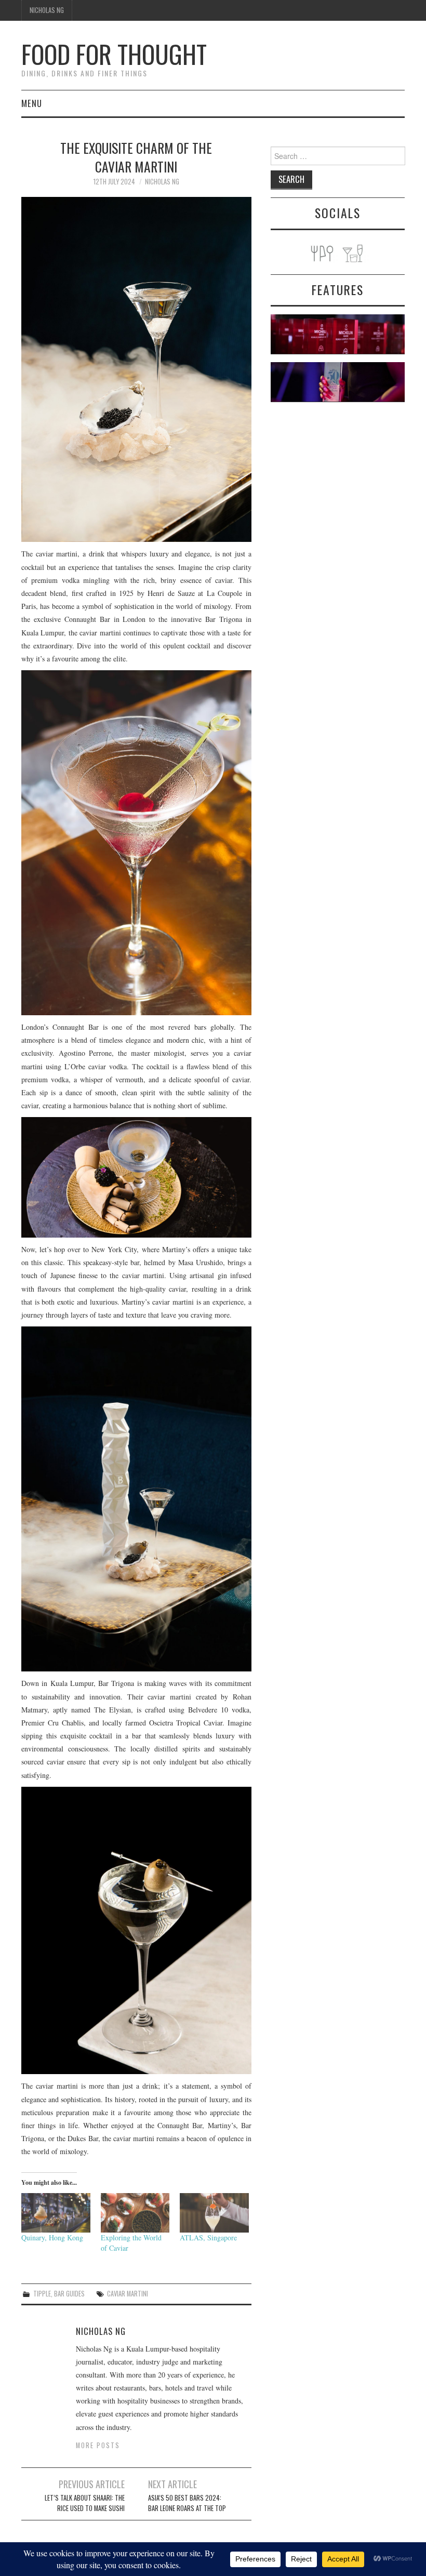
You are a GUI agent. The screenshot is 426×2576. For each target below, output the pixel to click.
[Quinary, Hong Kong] (56, 2213)
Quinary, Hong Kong (52, 2238)
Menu (32, 103)
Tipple (42, 2294)
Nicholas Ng (47, 10)
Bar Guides (69, 2294)
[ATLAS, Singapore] (214, 2213)
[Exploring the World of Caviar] (135, 2213)
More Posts (98, 2445)
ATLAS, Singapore (208, 2238)
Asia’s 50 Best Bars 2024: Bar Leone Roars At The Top (187, 2503)
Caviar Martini (128, 2294)
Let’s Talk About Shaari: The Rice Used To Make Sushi (85, 2503)
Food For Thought (114, 54)
